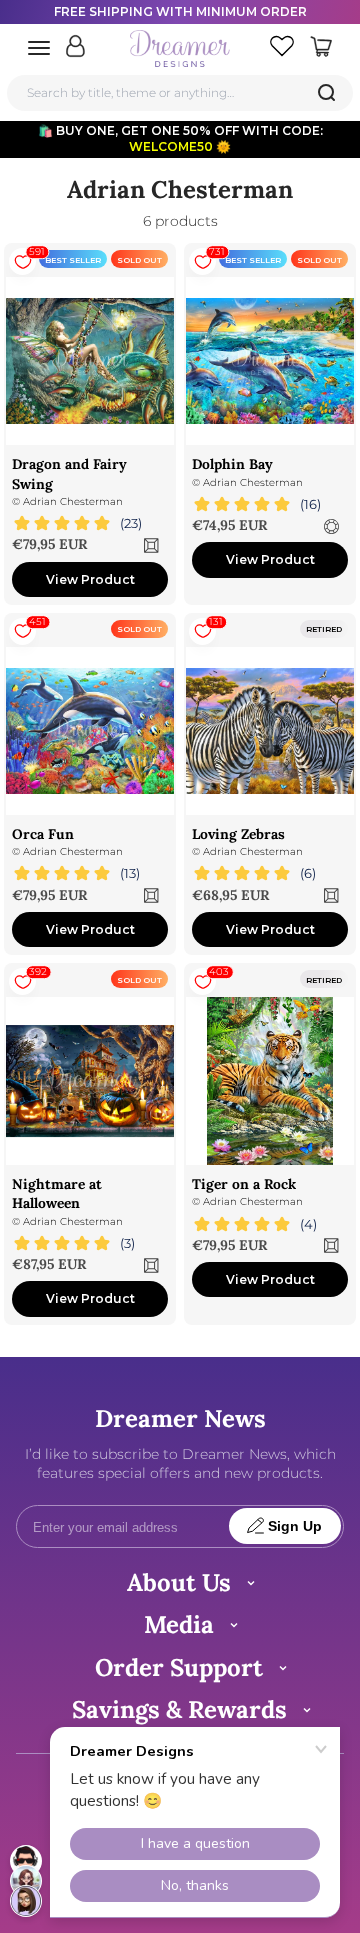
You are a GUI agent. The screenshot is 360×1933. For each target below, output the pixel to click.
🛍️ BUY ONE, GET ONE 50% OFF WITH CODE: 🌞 (180, 138)
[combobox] (180, 92)
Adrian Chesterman (73, 501)
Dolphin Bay (232, 464)
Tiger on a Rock (244, 1184)
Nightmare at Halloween (57, 1193)
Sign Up (295, 1526)
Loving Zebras (238, 834)
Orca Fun (43, 834)
